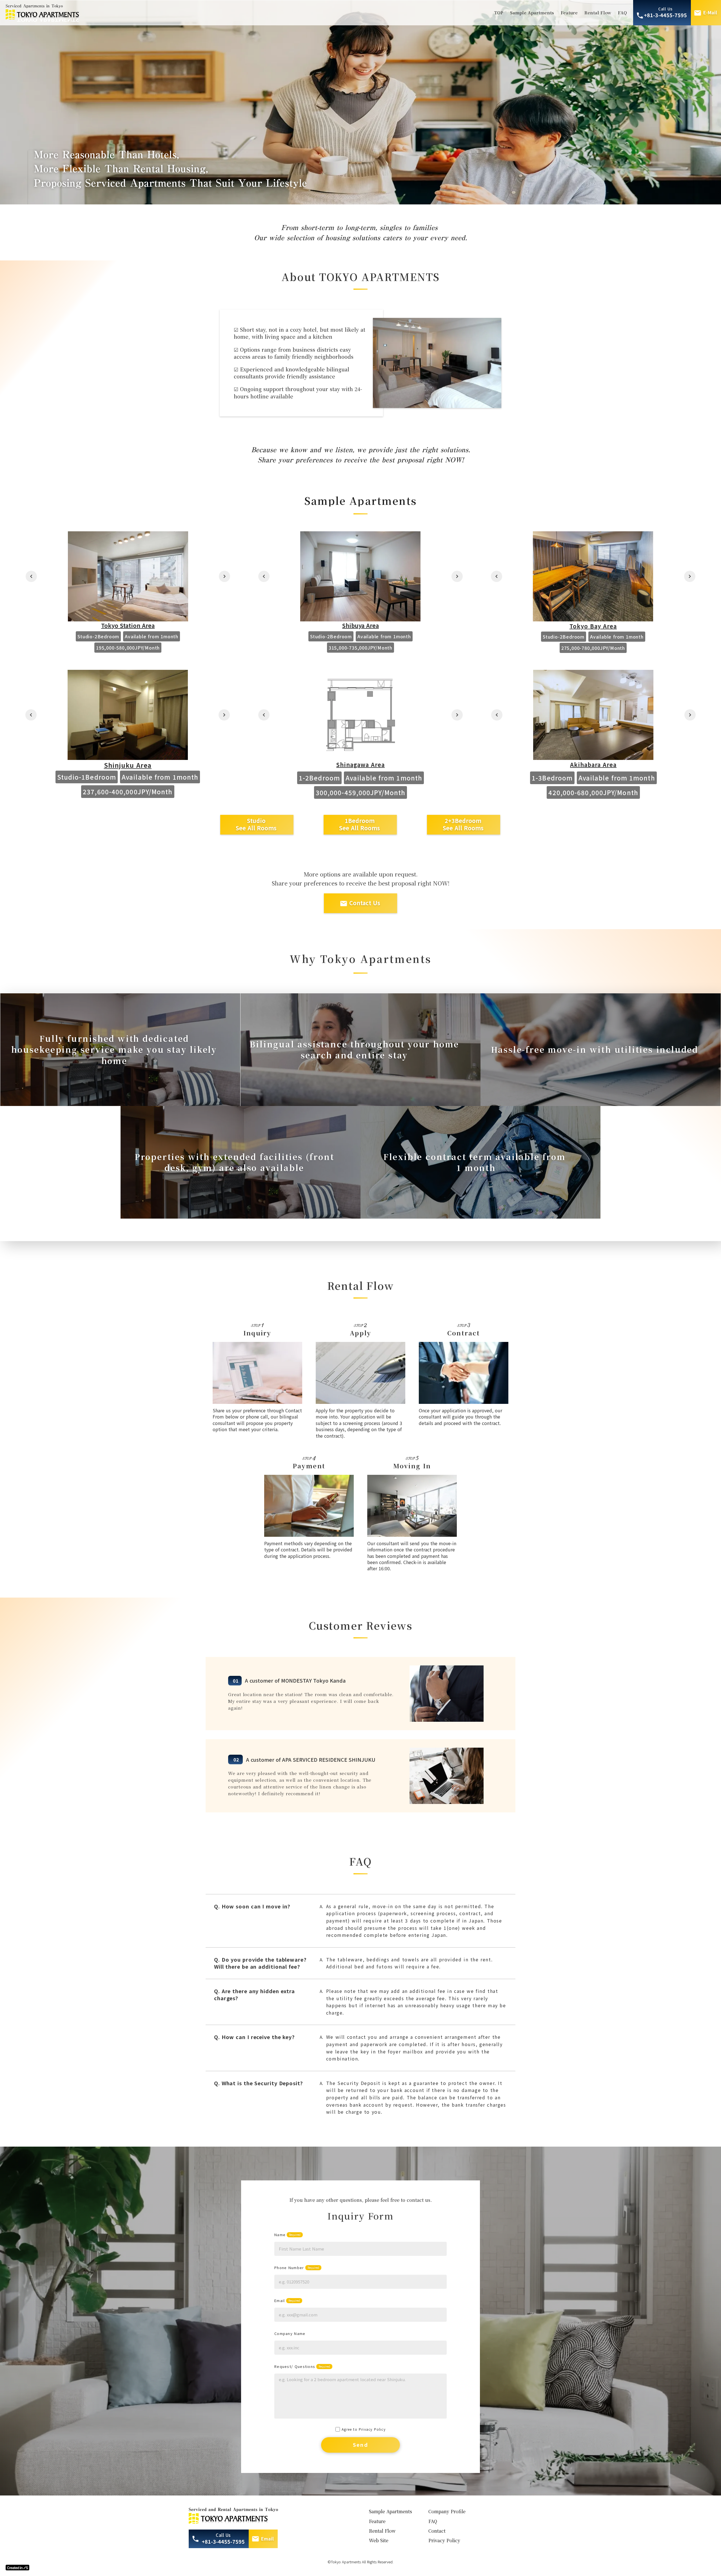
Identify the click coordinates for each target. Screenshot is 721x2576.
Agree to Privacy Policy (364, 2429)
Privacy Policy (444, 2540)
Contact (437, 2531)
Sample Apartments (532, 13)
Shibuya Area (360, 626)
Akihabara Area (593, 765)
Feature (569, 13)
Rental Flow (598, 13)
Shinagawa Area (360, 765)
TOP (499, 13)
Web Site (379, 2540)
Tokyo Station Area (128, 626)
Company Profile (447, 2511)
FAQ (622, 13)
